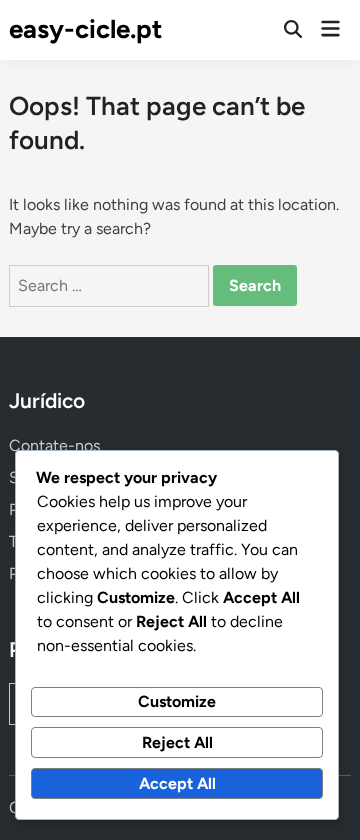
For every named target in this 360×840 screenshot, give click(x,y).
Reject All (177, 742)
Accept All (177, 783)
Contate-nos (54, 445)
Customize (177, 701)
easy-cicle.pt (85, 29)
